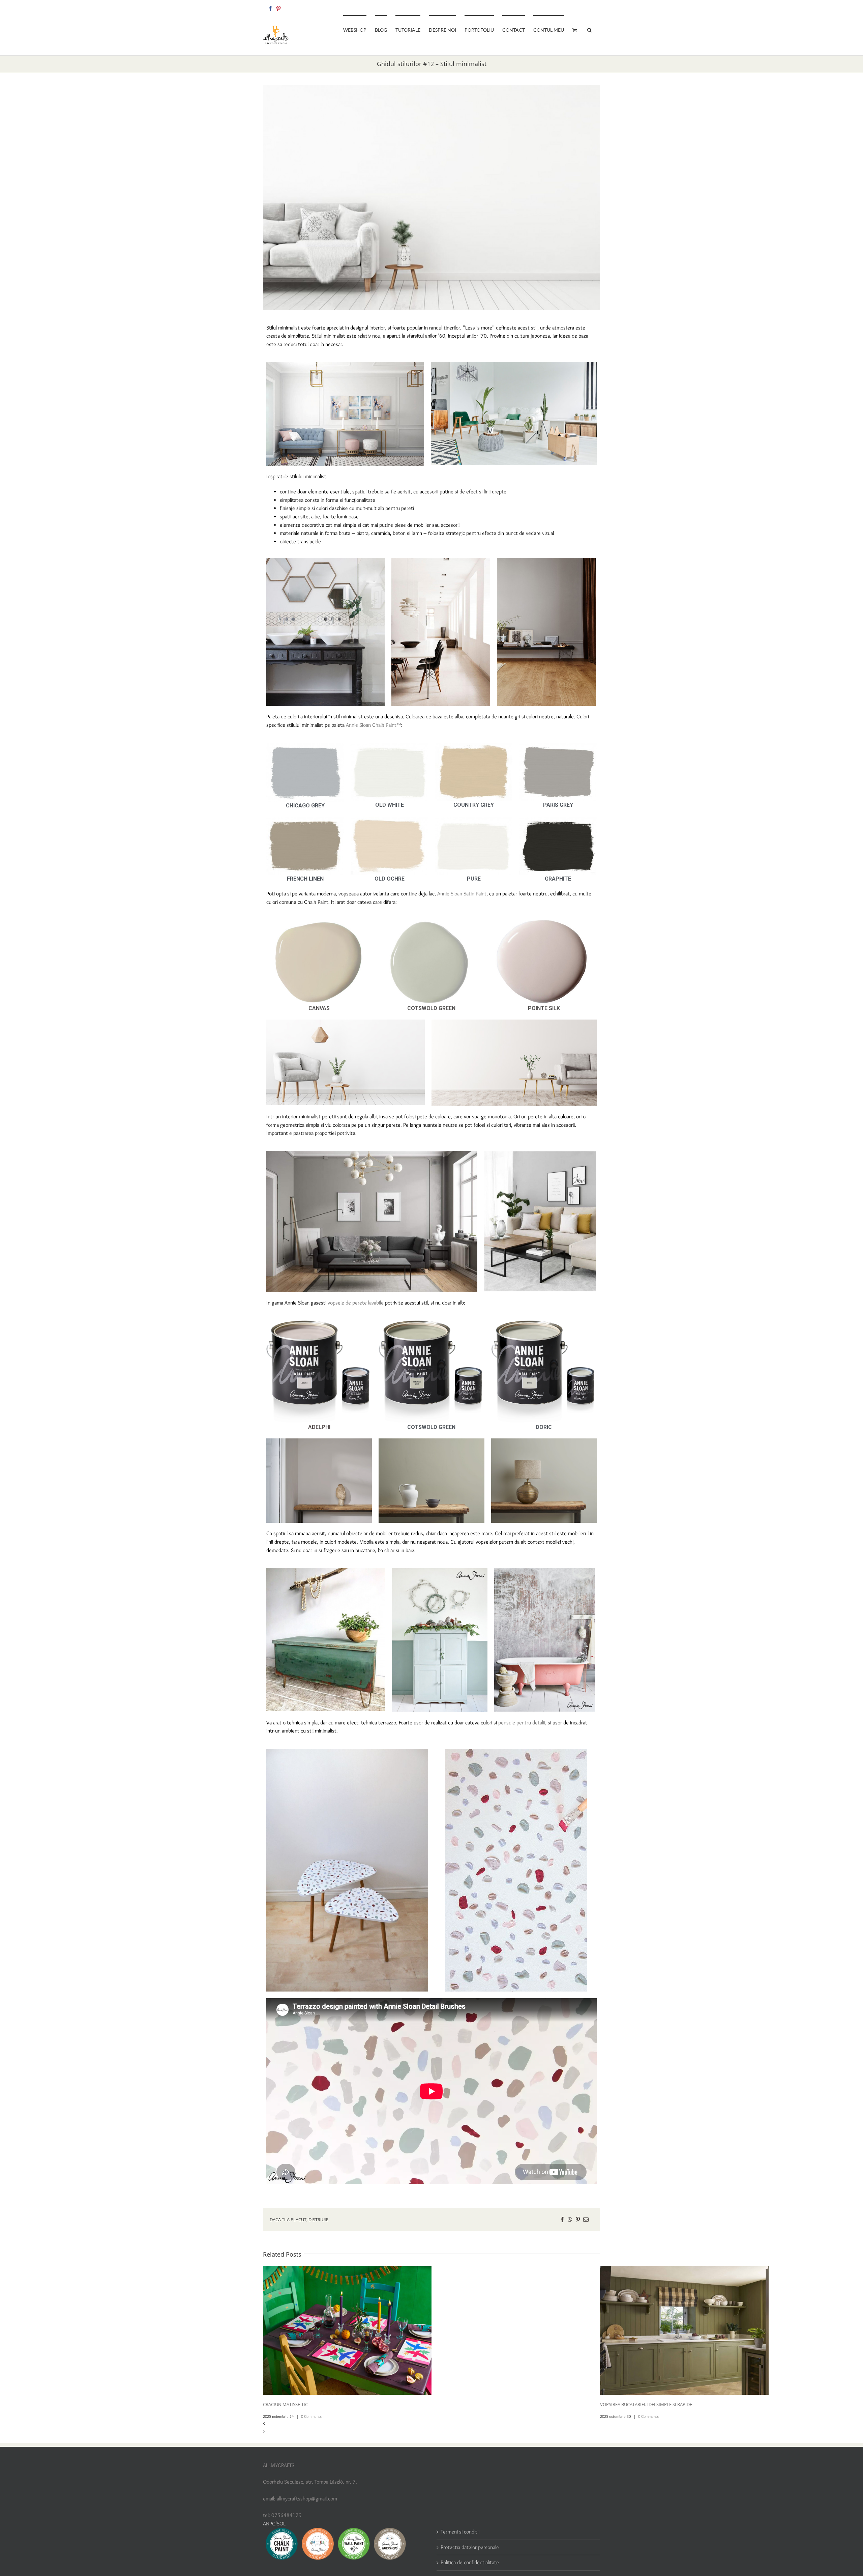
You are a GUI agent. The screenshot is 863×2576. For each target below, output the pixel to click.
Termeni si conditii (460, 2532)
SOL (281, 2524)
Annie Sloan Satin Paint (462, 894)
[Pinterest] (278, 8)
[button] (589, 29)
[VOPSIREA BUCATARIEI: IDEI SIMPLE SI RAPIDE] (684, 2270)
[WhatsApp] (570, 2220)
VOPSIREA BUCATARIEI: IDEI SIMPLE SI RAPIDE (646, 2404)
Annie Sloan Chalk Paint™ (374, 725)
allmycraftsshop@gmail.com (577, 7)
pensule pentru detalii (522, 1723)
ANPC (269, 2524)
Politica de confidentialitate (470, 2562)
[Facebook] (270, 8)
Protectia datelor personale (470, 2547)
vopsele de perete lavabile (356, 1303)
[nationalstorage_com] (431, 198)
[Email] (586, 2220)
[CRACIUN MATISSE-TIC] (347, 2270)
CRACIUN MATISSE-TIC (285, 2404)
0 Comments (311, 2416)
